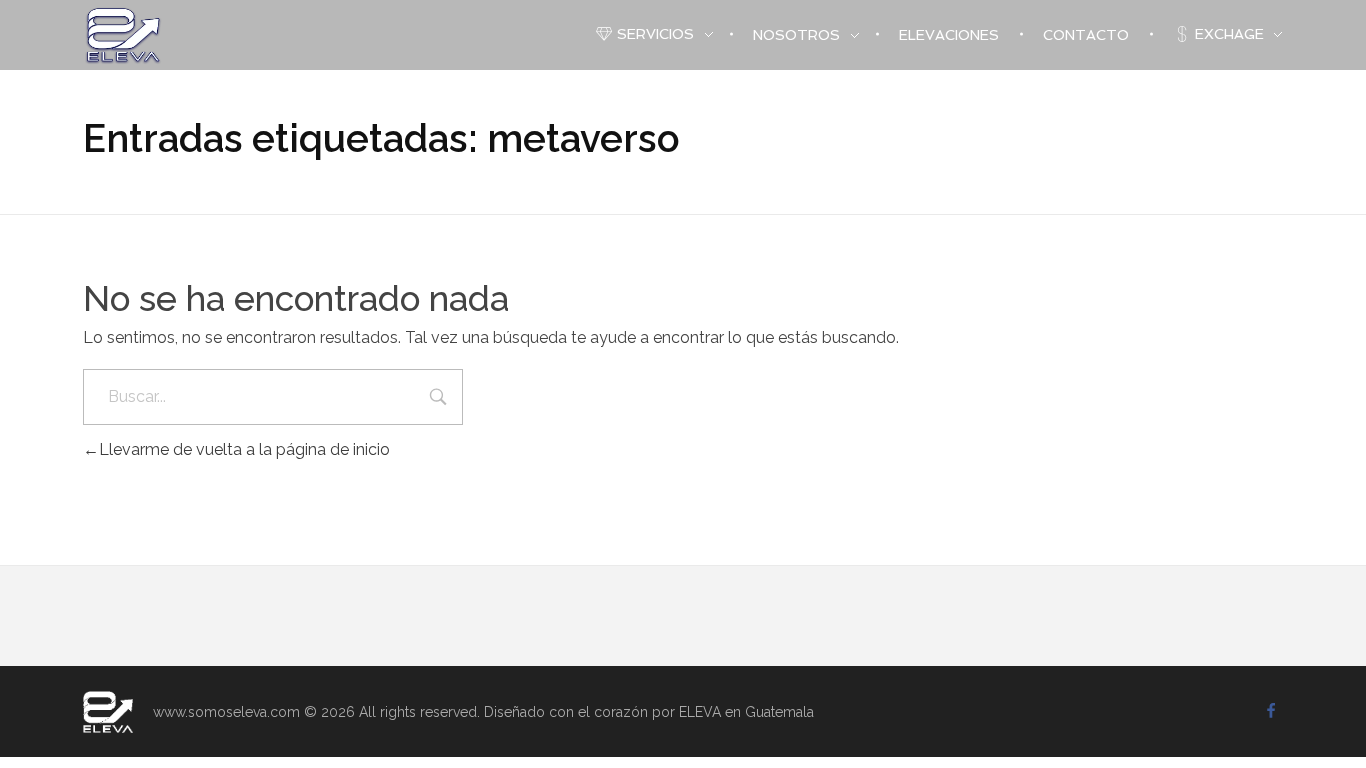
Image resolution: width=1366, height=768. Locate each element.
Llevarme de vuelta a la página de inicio (244, 449)
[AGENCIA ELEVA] (108, 712)
